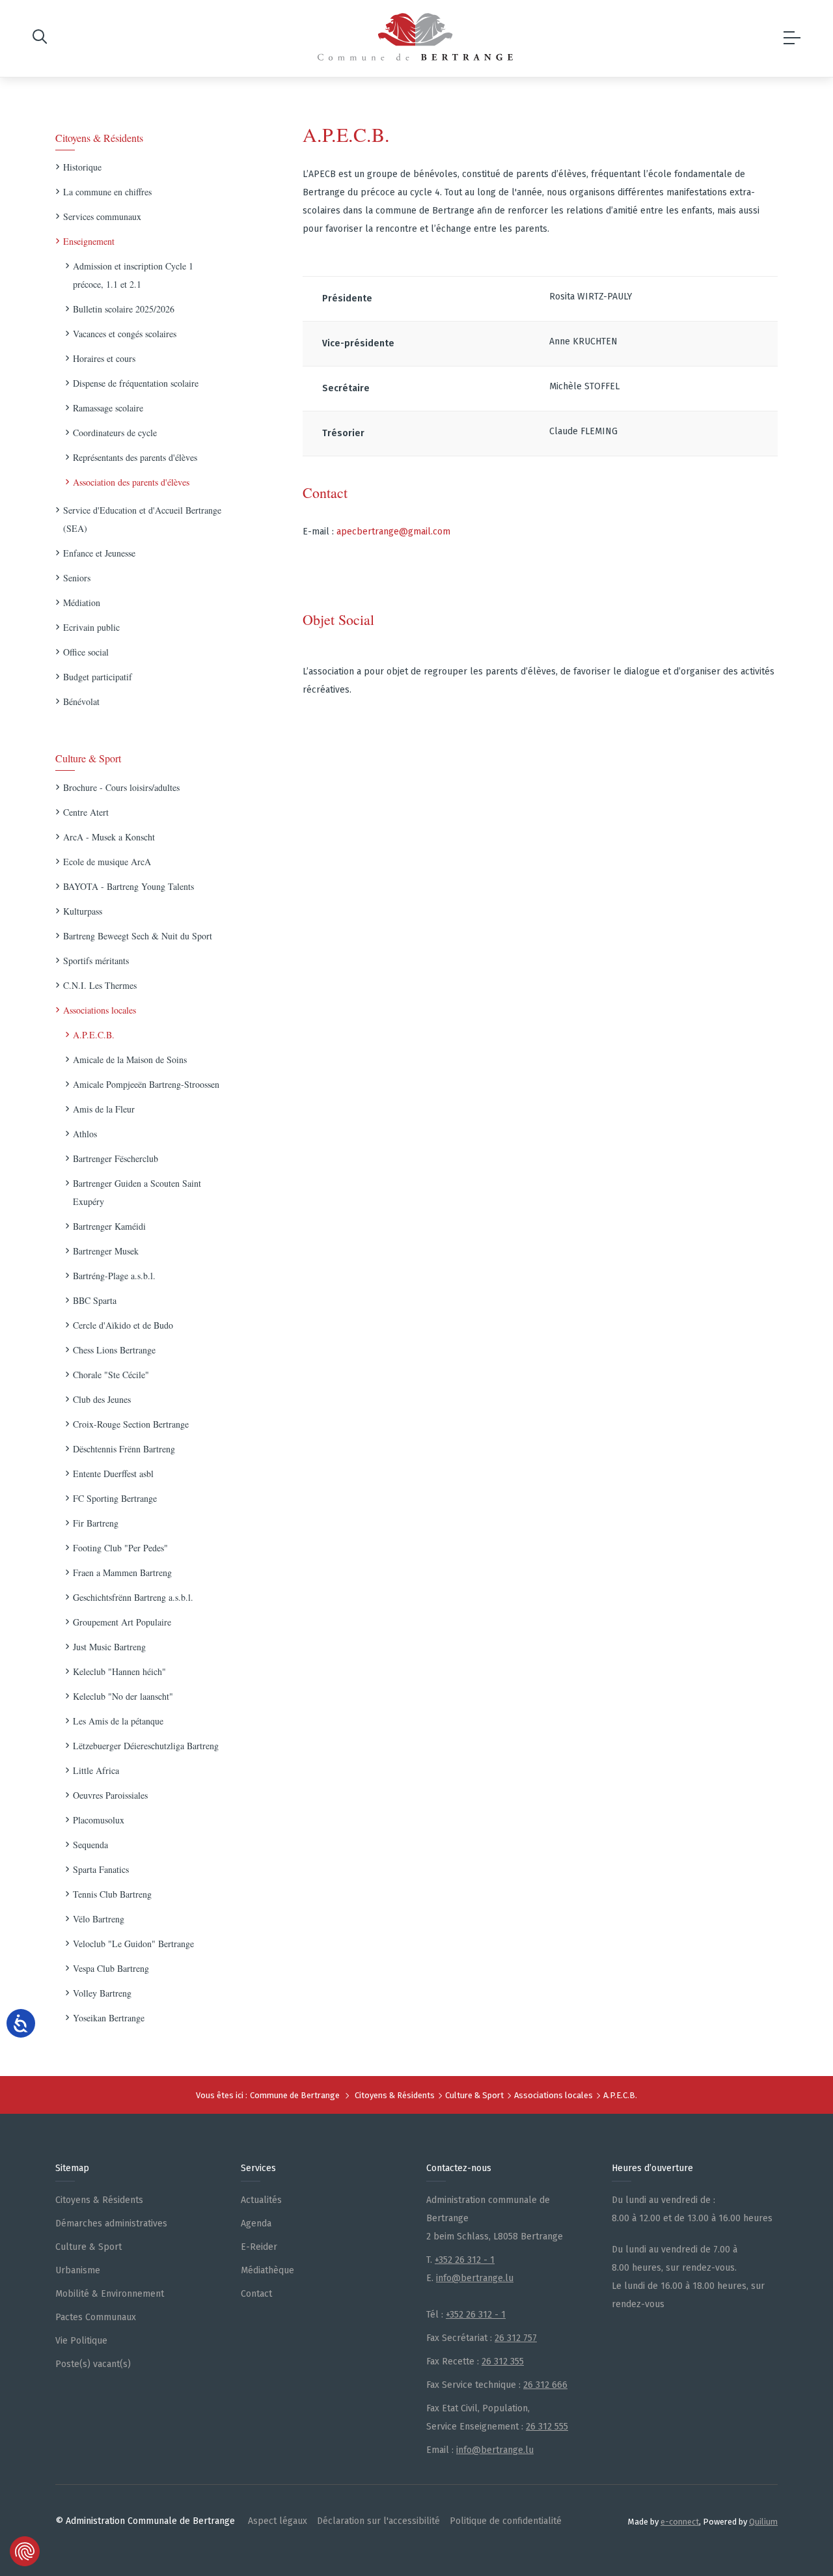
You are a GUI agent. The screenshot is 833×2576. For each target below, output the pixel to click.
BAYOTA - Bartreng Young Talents (129, 886)
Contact (325, 492)
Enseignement (89, 241)
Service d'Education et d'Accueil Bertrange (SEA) (142, 519)
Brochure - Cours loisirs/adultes (121, 787)
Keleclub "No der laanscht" (123, 1696)
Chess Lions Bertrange (114, 1350)
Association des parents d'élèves (131, 482)
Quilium (763, 2522)
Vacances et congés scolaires (125, 334)
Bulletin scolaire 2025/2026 (124, 309)
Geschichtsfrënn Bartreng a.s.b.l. (133, 1597)
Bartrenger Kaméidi (109, 1226)
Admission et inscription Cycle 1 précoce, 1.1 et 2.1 (133, 275)
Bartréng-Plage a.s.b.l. (114, 1276)
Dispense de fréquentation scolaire (136, 383)
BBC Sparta (95, 1300)
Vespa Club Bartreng (111, 1968)
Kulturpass (83, 911)
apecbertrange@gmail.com (393, 532)
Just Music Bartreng (109, 1647)
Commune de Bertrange (295, 2095)
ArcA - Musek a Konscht (109, 837)
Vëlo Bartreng (99, 1919)
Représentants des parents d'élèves (135, 457)
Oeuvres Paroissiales (110, 1795)
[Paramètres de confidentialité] (25, 2551)
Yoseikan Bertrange (109, 2018)
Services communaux (102, 216)
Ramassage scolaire (108, 408)
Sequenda (90, 1845)
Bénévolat (81, 701)
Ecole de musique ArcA (107, 862)
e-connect (680, 2522)
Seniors (77, 578)
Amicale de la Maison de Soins (130, 1059)
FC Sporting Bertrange (115, 1498)
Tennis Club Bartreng (112, 1894)
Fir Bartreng (96, 1523)
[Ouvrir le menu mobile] (792, 38)
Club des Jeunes (102, 1399)
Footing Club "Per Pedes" (120, 1548)
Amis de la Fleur (104, 1109)
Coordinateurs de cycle (115, 433)
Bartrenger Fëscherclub (116, 1158)
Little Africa (96, 1770)
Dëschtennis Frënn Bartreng (124, 1449)
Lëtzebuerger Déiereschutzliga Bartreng (146, 1746)
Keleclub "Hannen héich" (119, 1671)
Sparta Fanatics (101, 1869)
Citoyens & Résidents (99, 138)
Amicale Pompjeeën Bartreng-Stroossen (146, 1084)
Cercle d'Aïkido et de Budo (123, 1325)
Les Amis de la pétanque (118, 1721)
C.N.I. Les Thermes (100, 985)
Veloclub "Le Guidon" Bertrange (133, 1944)
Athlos (85, 1134)
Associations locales (100, 1010)
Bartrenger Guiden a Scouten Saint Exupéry (137, 1192)
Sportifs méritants (96, 961)
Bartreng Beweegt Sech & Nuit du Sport (138, 936)
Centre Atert (86, 812)
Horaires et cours (104, 358)
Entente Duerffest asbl (113, 1474)
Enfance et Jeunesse (99, 553)
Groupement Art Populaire (122, 1622)
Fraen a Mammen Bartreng (122, 1572)
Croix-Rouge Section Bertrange (131, 1424)
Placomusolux (99, 1820)
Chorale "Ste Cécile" (111, 1375)
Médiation (82, 602)
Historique (82, 167)
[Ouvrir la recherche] (40, 39)
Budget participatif (98, 677)
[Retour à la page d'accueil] (415, 37)
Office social (86, 652)
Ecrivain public (91, 627)
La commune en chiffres (107, 192)
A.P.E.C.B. (94, 1035)
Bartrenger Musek (106, 1251)
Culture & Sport (88, 758)
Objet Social (338, 619)
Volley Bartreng (102, 1993)
